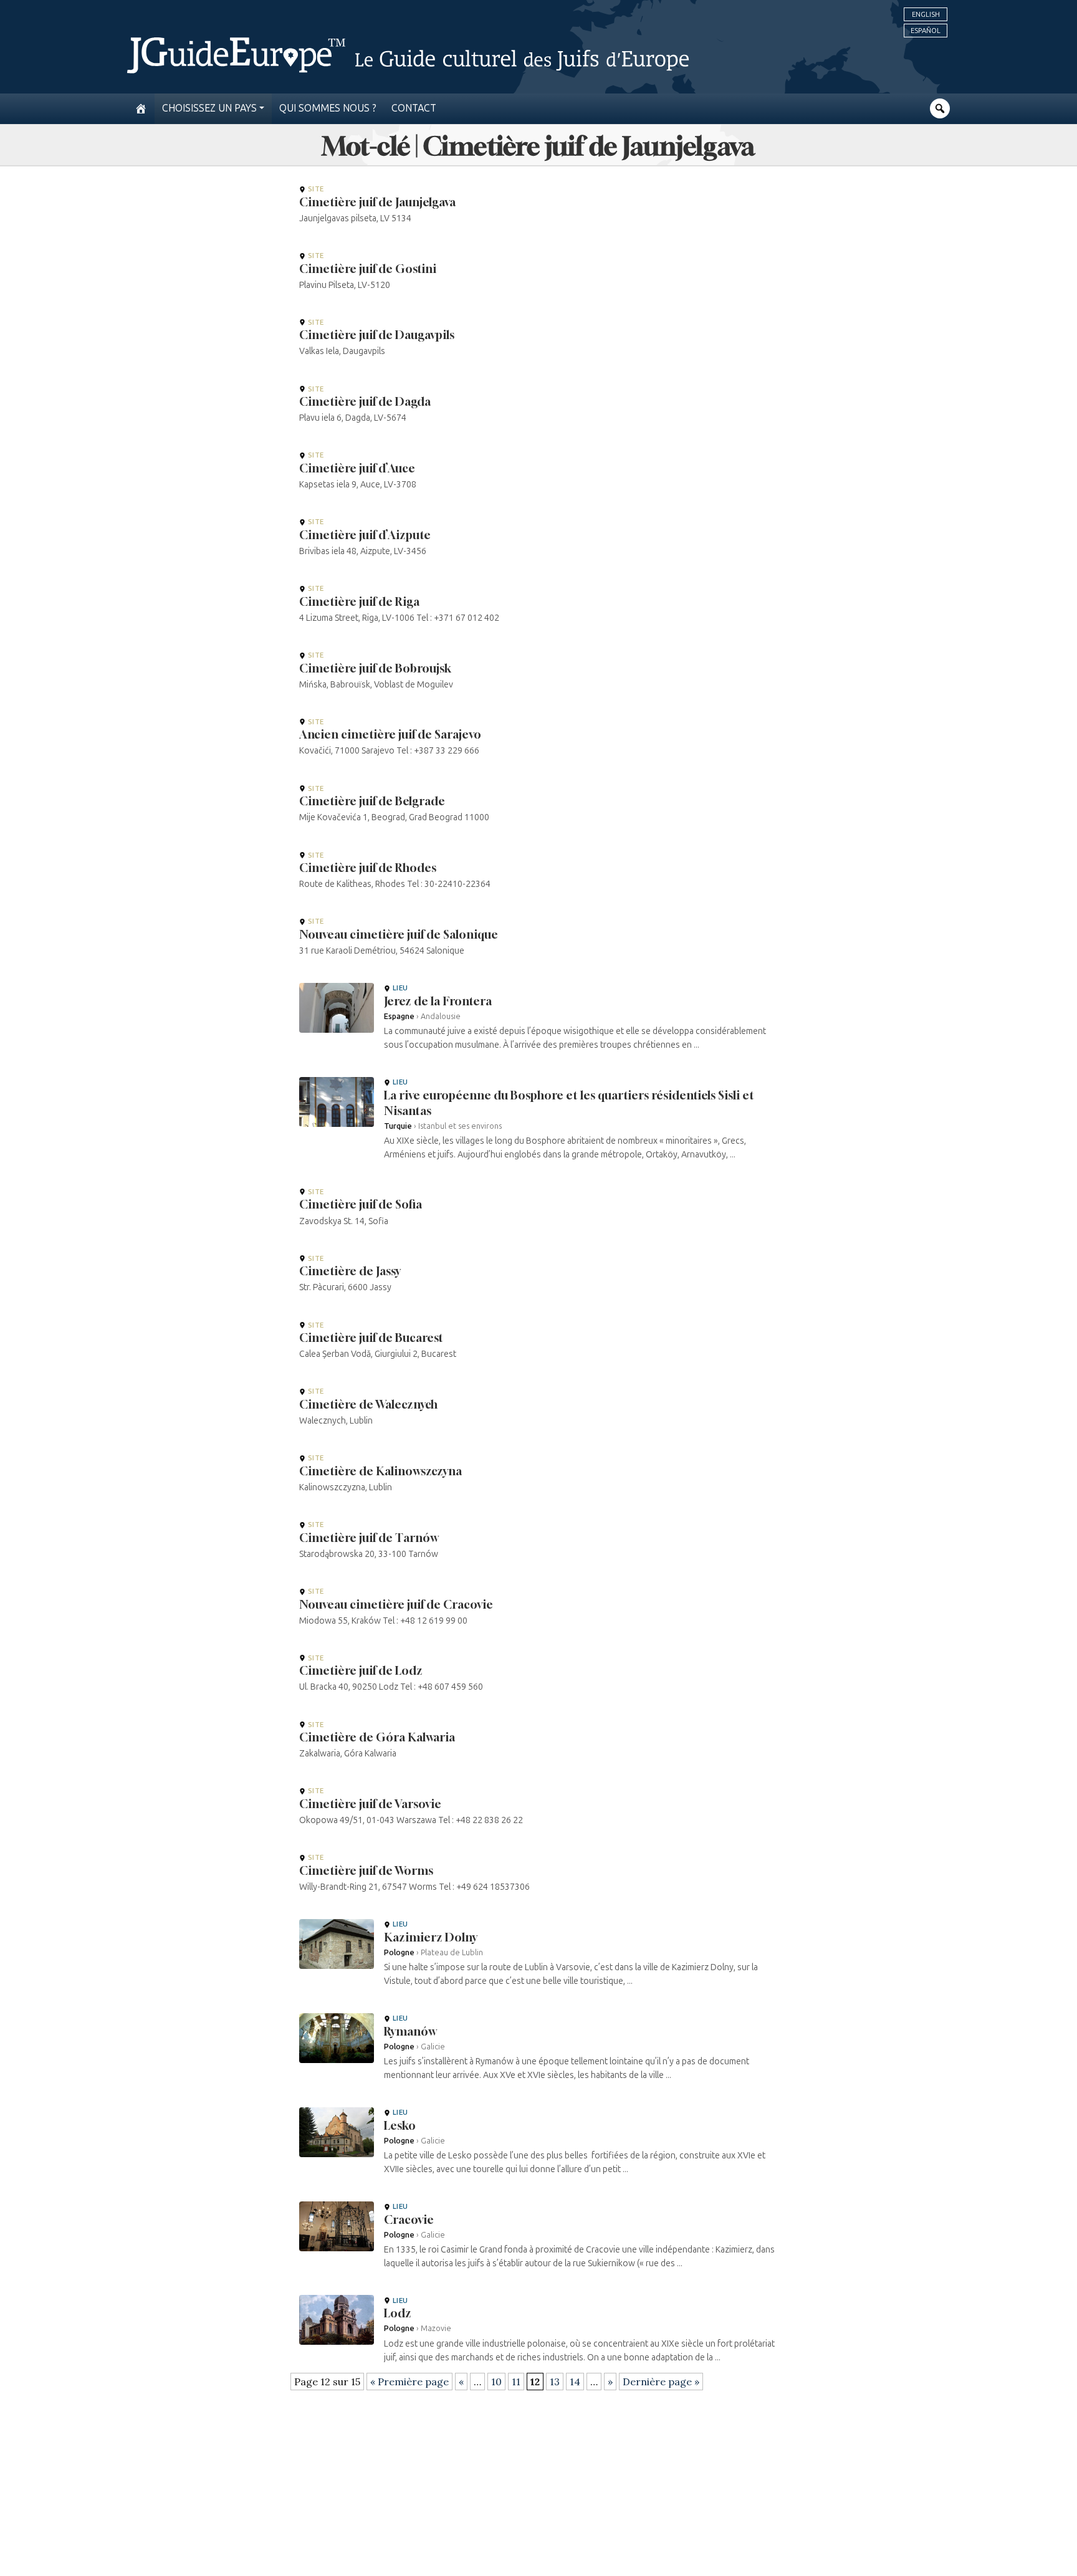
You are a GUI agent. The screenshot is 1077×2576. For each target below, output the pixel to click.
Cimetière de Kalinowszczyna (381, 1471)
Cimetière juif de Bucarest (371, 1338)
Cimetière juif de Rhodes (368, 868)
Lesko (400, 2125)
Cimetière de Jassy (350, 1271)
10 (496, 2382)
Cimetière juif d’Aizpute (365, 535)
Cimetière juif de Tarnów (369, 1538)
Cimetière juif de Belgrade (372, 801)
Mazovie (436, 2328)
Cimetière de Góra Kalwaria (377, 1737)
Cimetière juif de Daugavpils (377, 335)
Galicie (433, 2047)
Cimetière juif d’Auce (357, 468)
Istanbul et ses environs (460, 1126)
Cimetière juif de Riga (359, 601)
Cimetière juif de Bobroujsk (375, 668)
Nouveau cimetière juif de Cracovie (396, 1604)
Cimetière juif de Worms (366, 1870)
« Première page (409, 2382)
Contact (414, 108)
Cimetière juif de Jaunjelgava (377, 202)
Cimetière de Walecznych (368, 1404)
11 (516, 2382)
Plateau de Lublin (452, 1952)
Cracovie (409, 2219)
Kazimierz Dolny (431, 1937)
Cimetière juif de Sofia (361, 1204)
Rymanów (410, 2031)
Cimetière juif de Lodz (361, 1670)
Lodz (398, 2313)
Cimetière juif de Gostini (368, 269)
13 (555, 2382)
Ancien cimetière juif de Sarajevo (390, 734)
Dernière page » (661, 2382)
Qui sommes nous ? (328, 108)
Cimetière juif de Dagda (365, 401)
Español (926, 31)
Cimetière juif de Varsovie (370, 1804)
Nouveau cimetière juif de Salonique (399, 934)
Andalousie (441, 1016)
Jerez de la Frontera (438, 1001)
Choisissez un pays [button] (209, 108)
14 (575, 2382)
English (926, 14)
